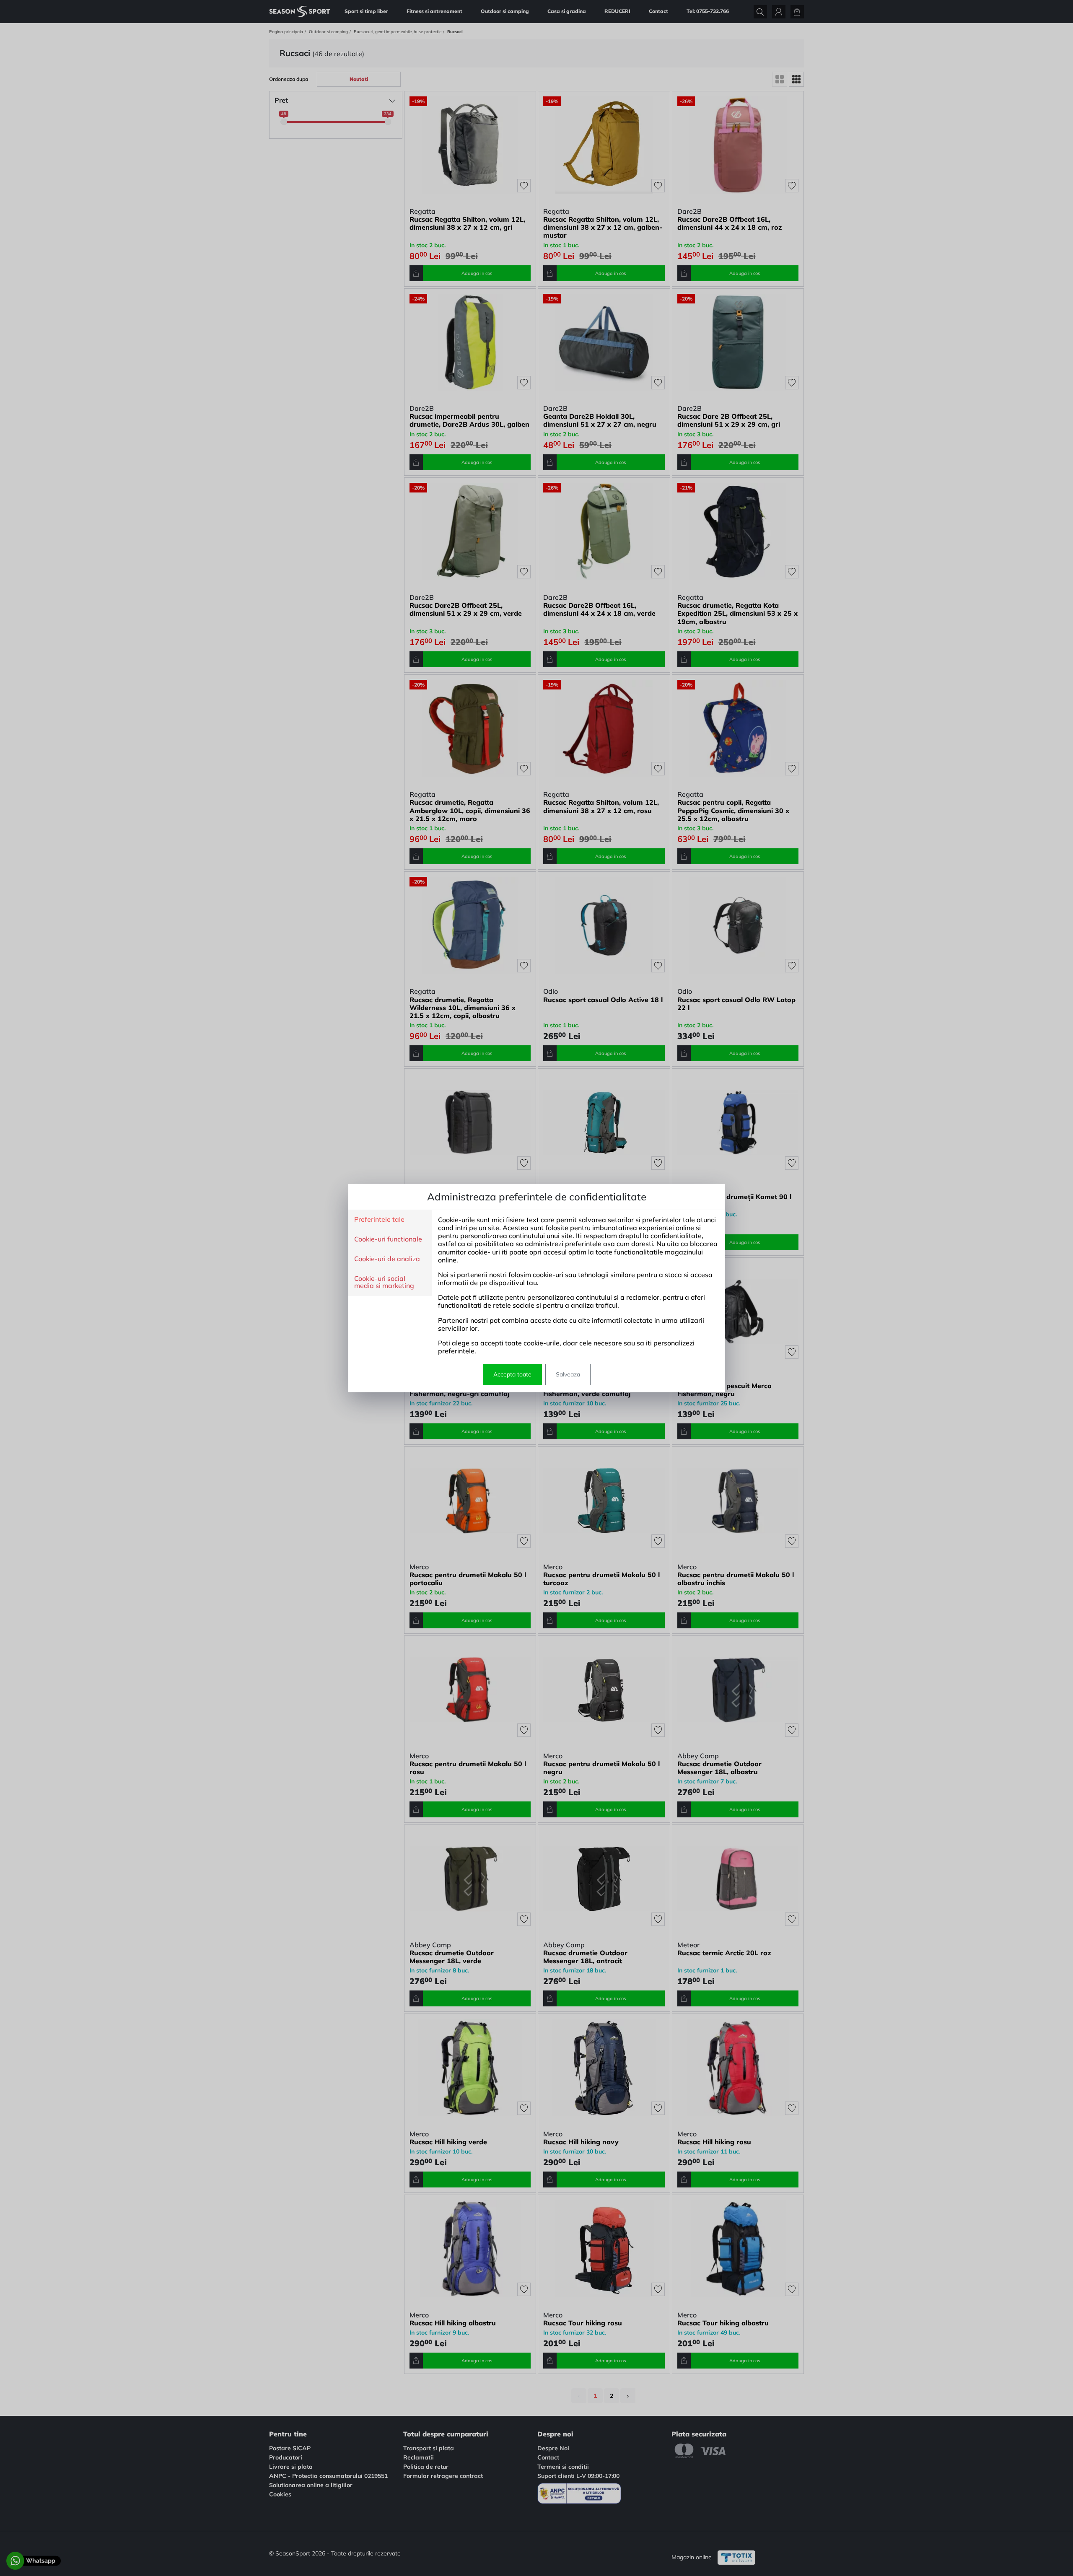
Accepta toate (512, 1374)
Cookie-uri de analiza (387, 1259)
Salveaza (568, 1374)
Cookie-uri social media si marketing (384, 1282)
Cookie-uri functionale (388, 1239)
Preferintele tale (379, 1220)
